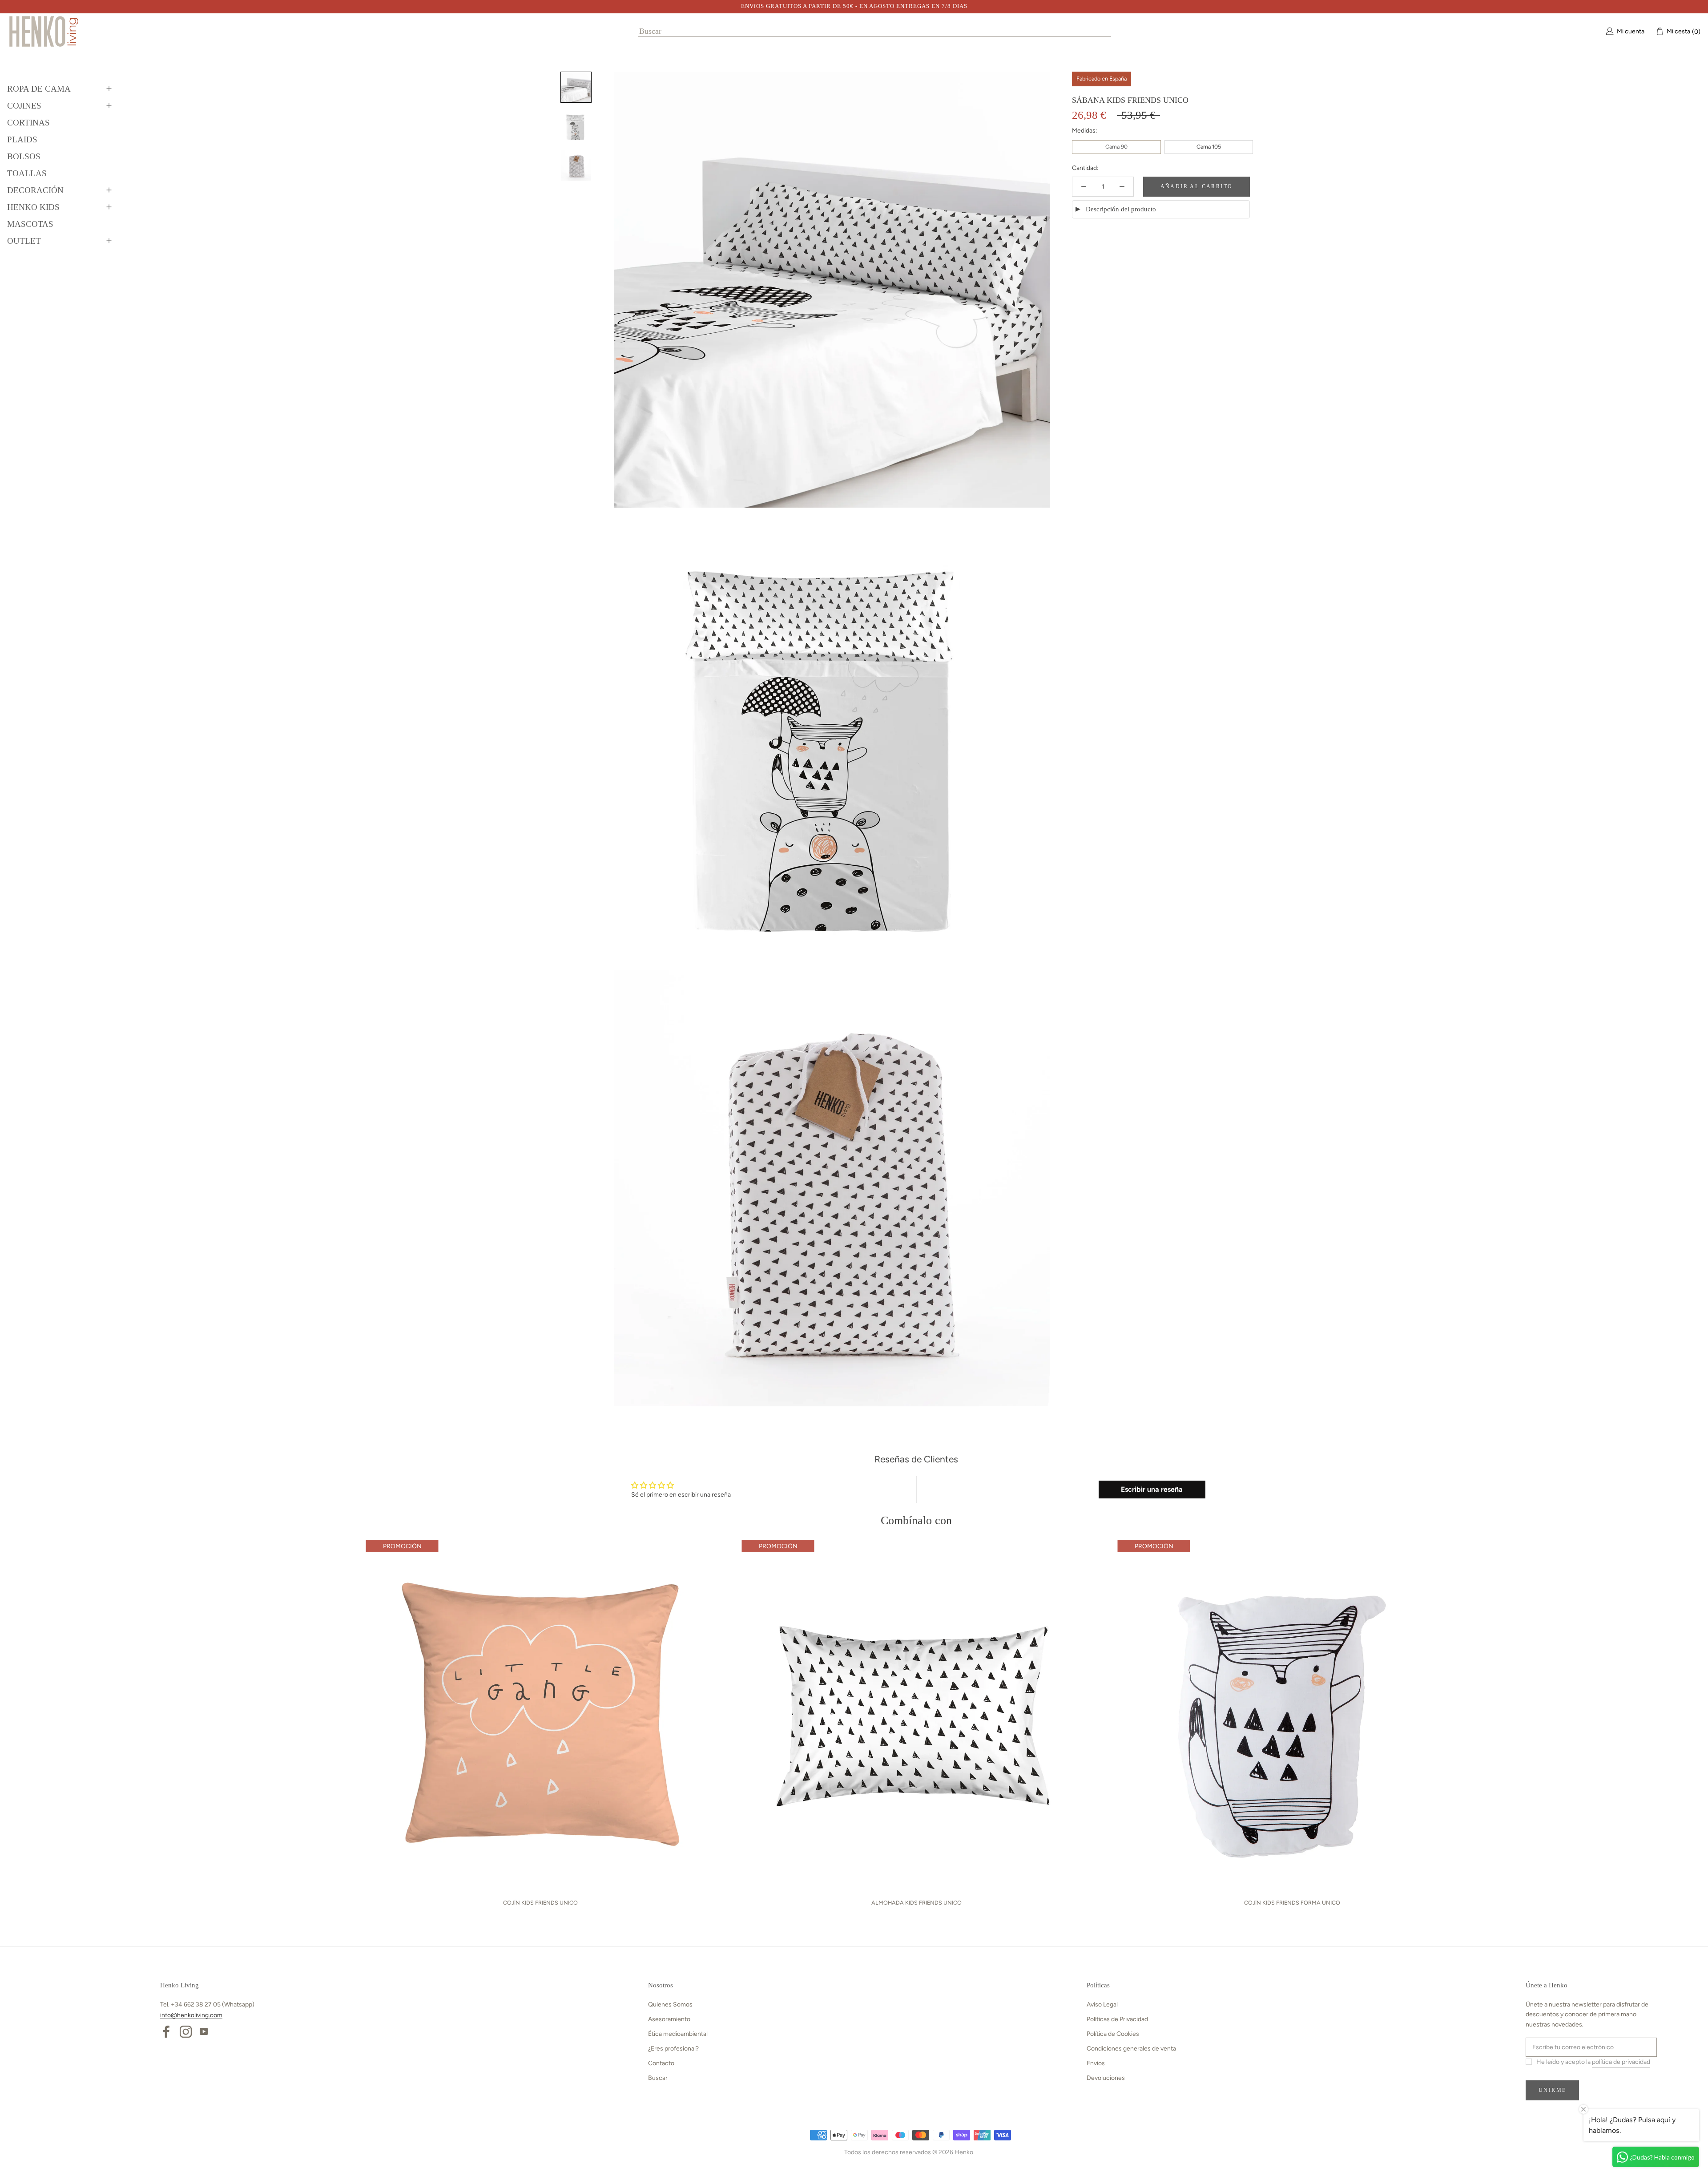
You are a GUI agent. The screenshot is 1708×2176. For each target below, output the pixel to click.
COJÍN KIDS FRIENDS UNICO (540, 1903)
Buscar (658, 2078)
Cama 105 (1209, 147)
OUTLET (24, 241)
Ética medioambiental (678, 2034)
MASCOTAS (30, 224)
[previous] (152, 1720)
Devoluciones (1106, 2078)
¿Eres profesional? (673, 2049)
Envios (1096, 2063)
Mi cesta (1681, 31)
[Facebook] (166, 2031)
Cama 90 (1116, 147)
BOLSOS (24, 156)
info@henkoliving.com (191, 2015)
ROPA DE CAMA (39, 89)
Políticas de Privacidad (1117, 2019)
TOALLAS (27, 173)
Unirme (1552, 2090)
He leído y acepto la (1593, 2062)
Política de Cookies (1113, 2034)
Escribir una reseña (1152, 1489)
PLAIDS (22, 139)
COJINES (24, 106)
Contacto (661, 2063)
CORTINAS (28, 123)
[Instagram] (186, 2031)
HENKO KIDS (33, 207)
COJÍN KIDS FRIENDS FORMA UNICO (1292, 1903)
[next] (1680, 1720)
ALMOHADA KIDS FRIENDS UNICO (916, 1903)
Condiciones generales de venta (1131, 2049)
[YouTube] (204, 2031)
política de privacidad (1621, 2062)
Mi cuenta (1631, 31)
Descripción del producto (1121, 209)
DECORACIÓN (35, 190)
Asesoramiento (669, 2019)
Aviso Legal (1102, 2004)
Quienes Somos (670, 2004)
